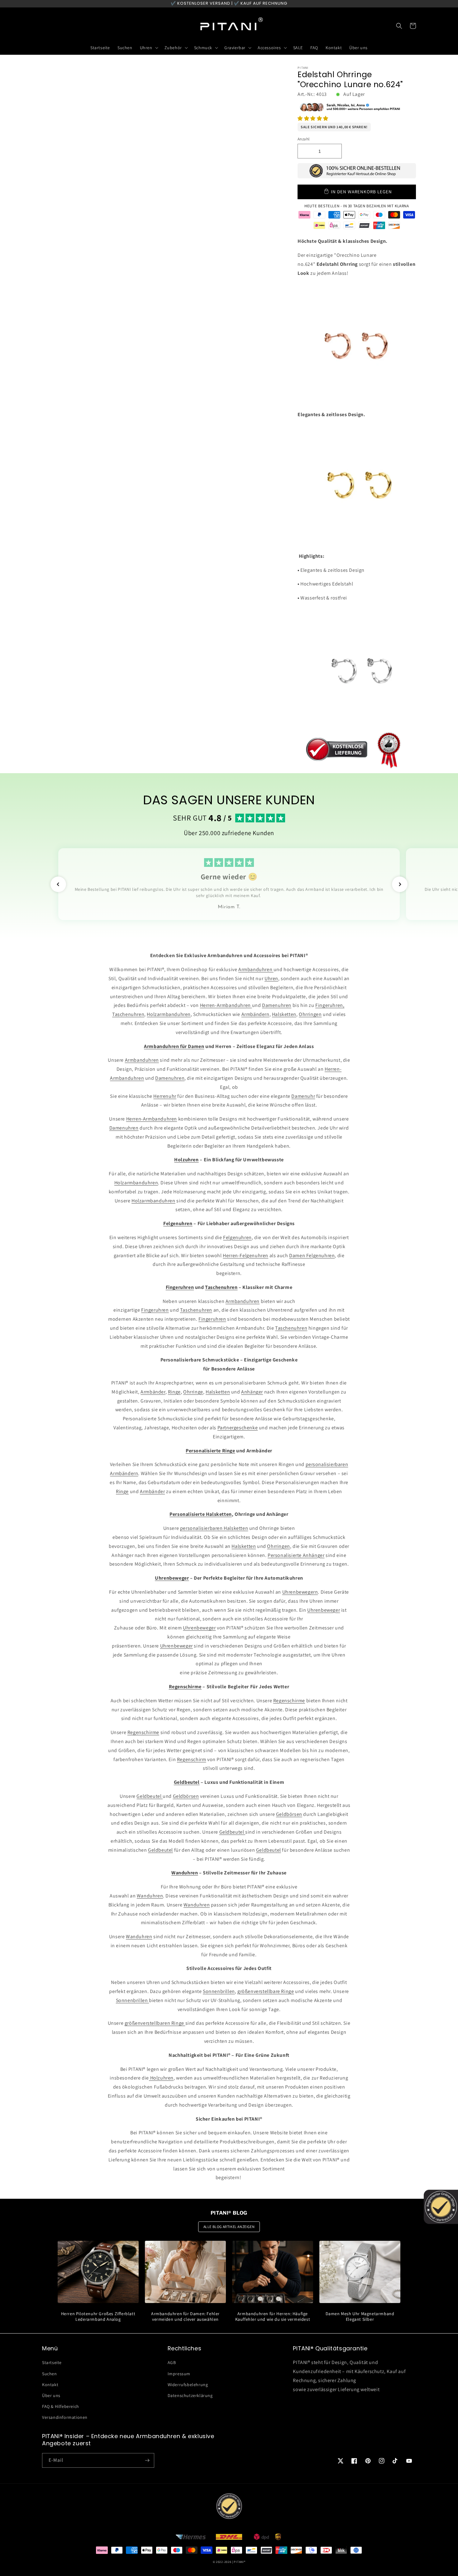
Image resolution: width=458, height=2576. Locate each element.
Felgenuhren (237, 1237)
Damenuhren (277, 1005)
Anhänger (252, 1392)
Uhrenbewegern (300, 1592)
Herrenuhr (165, 1096)
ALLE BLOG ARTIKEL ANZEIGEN (229, 2227)
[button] (313, 118)
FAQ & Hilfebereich (61, 2406)
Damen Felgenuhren (312, 1255)
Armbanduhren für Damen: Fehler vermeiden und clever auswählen (185, 2316)
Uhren (271, 978)
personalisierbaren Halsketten (214, 1528)
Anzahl (303, 139)
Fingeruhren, (330, 1005)
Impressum (179, 2374)
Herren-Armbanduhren (226, 1005)
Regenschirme (289, 1701)
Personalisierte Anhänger (296, 1555)
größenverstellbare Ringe (266, 1991)
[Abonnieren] (147, 2460)
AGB (172, 2362)
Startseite (52, 2362)
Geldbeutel (150, 1796)
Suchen (50, 2374)
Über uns (51, 2395)
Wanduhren (150, 1896)
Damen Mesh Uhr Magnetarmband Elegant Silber (360, 2316)
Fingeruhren (155, 1310)
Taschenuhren (128, 1014)
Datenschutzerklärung (190, 2395)
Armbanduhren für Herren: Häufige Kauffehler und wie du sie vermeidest (273, 2316)
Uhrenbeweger (324, 1610)
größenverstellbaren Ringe (155, 2023)
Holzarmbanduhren (169, 1014)
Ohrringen (310, 1014)
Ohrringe (193, 1392)
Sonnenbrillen (219, 1991)
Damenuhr (303, 1096)
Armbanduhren (256, 969)
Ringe (174, 1392)
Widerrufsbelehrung (188, 2385)
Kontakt (50, 2385)
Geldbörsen (186, 1796)
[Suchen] (399, 26)
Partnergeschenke (238, 1428)
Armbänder (153, 1392)
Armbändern (255, 1014)
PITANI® (239, 2562)
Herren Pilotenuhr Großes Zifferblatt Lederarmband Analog (98, 2316)
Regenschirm (192, 1759)
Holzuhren (161, 2078)
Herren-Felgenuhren (246, 1255)
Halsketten (284, 1014)
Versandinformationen (65, 2417)
